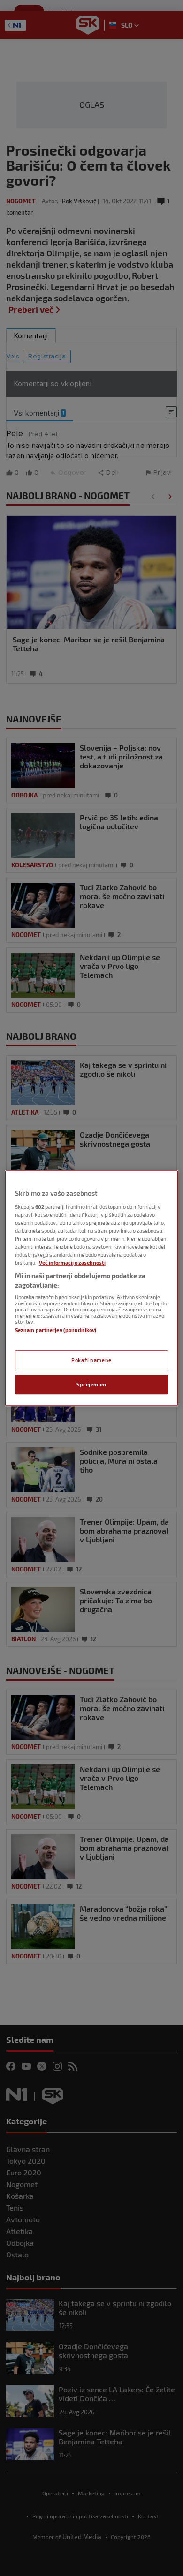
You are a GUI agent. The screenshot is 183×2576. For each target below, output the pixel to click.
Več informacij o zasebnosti (72, 1262)
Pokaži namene (91, 1360)
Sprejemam (91, 1384)
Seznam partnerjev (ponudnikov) (56, 1330)
